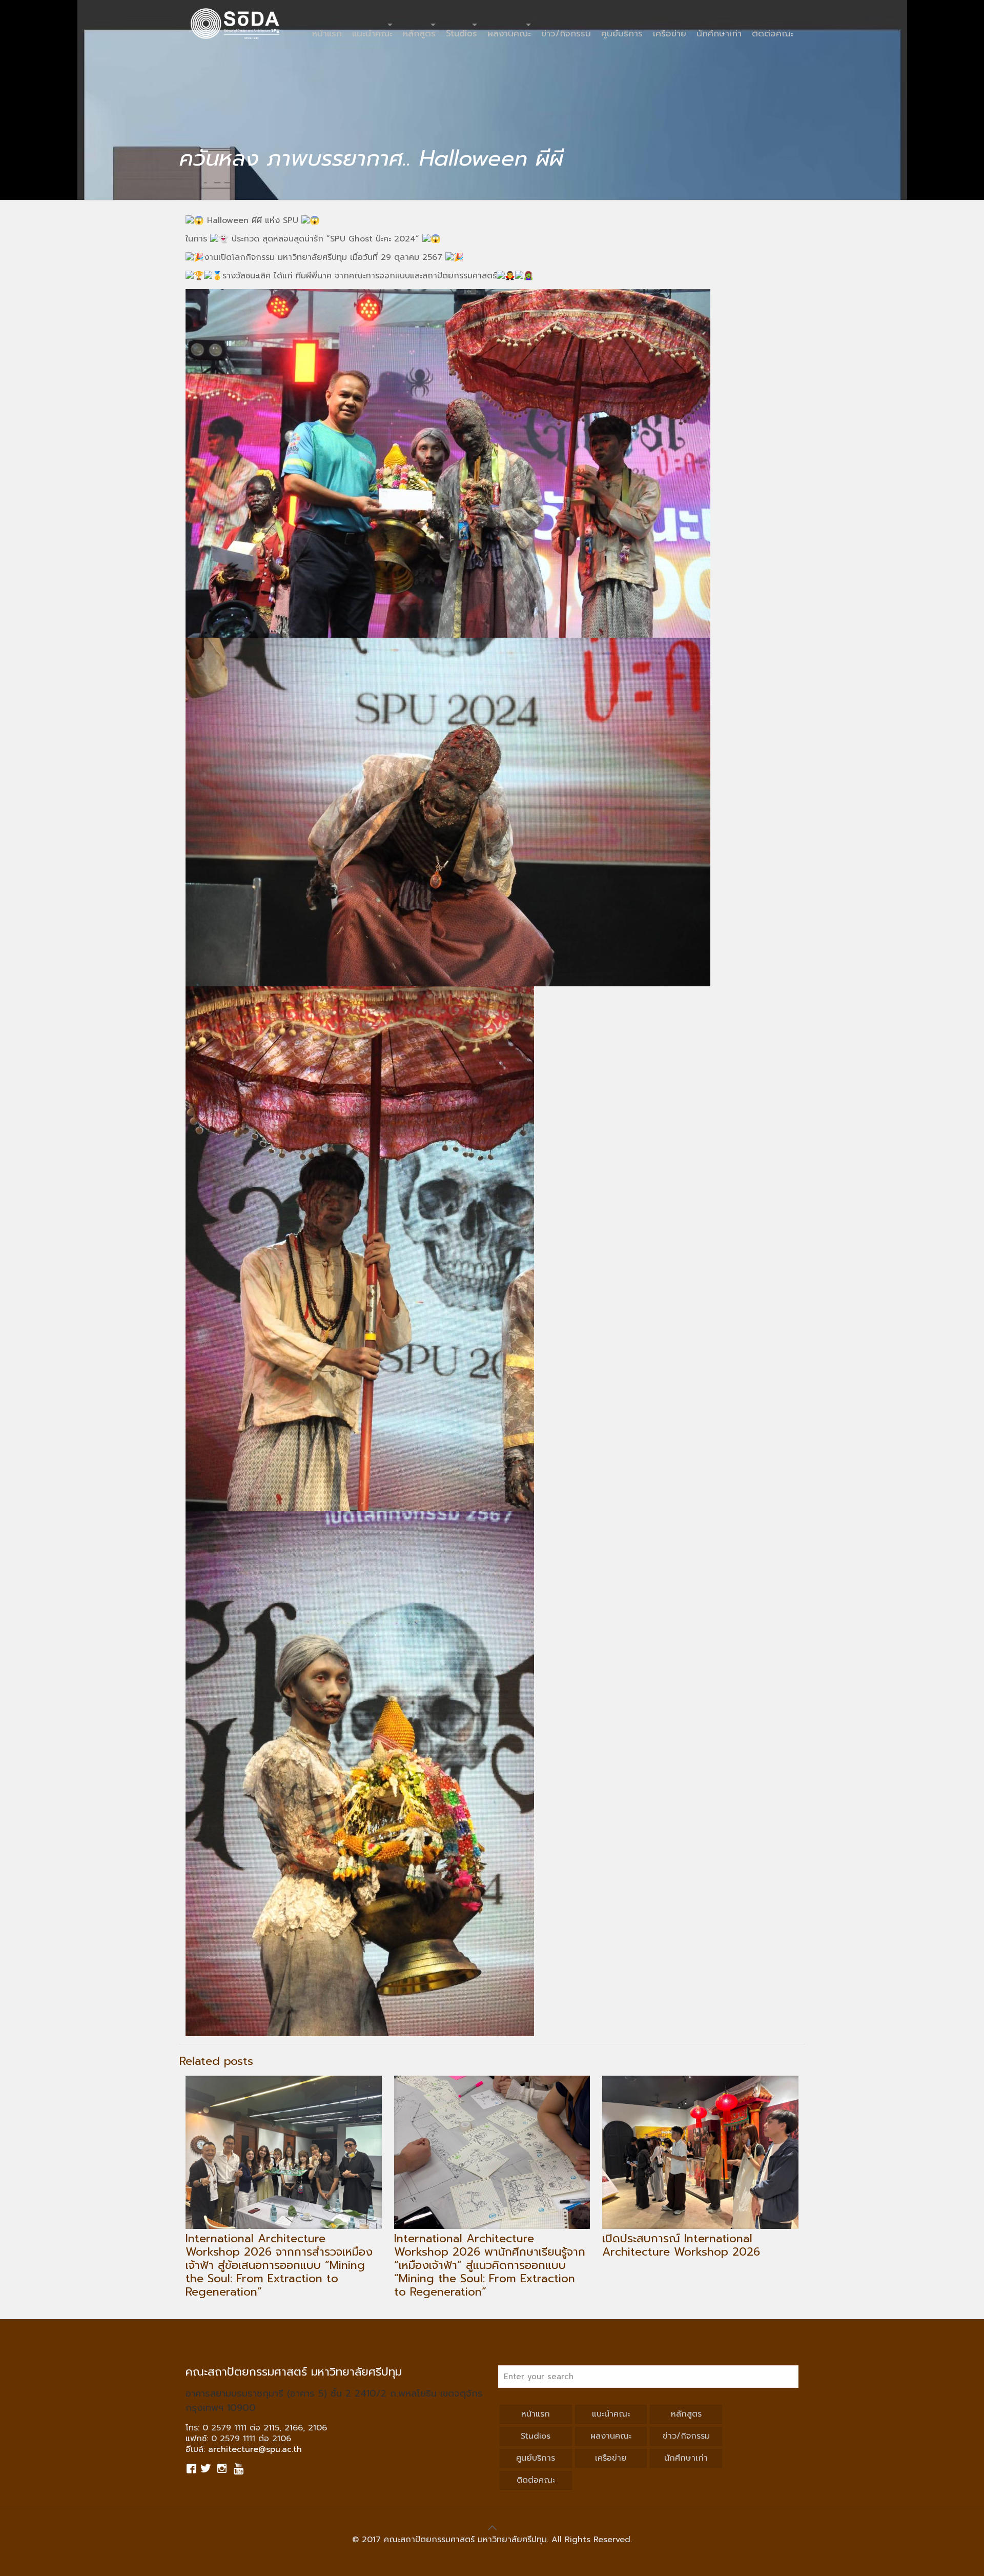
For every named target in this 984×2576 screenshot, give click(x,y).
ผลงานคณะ (611, 2436)
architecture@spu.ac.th (255, 2449)
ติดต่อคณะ (536, 2480)
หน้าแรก (536, 2414)
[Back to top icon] (492, 2528)
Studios (536, 2436)
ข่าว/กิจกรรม (686, 2436)
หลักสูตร (686, 2414)
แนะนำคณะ (611, 2414)
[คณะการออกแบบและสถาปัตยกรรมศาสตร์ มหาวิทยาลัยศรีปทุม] (235, 23)
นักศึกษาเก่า (686, 2458)
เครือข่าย (611, 2458)
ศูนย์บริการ (536, 2458)
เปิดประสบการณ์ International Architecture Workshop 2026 (681, 2245)
